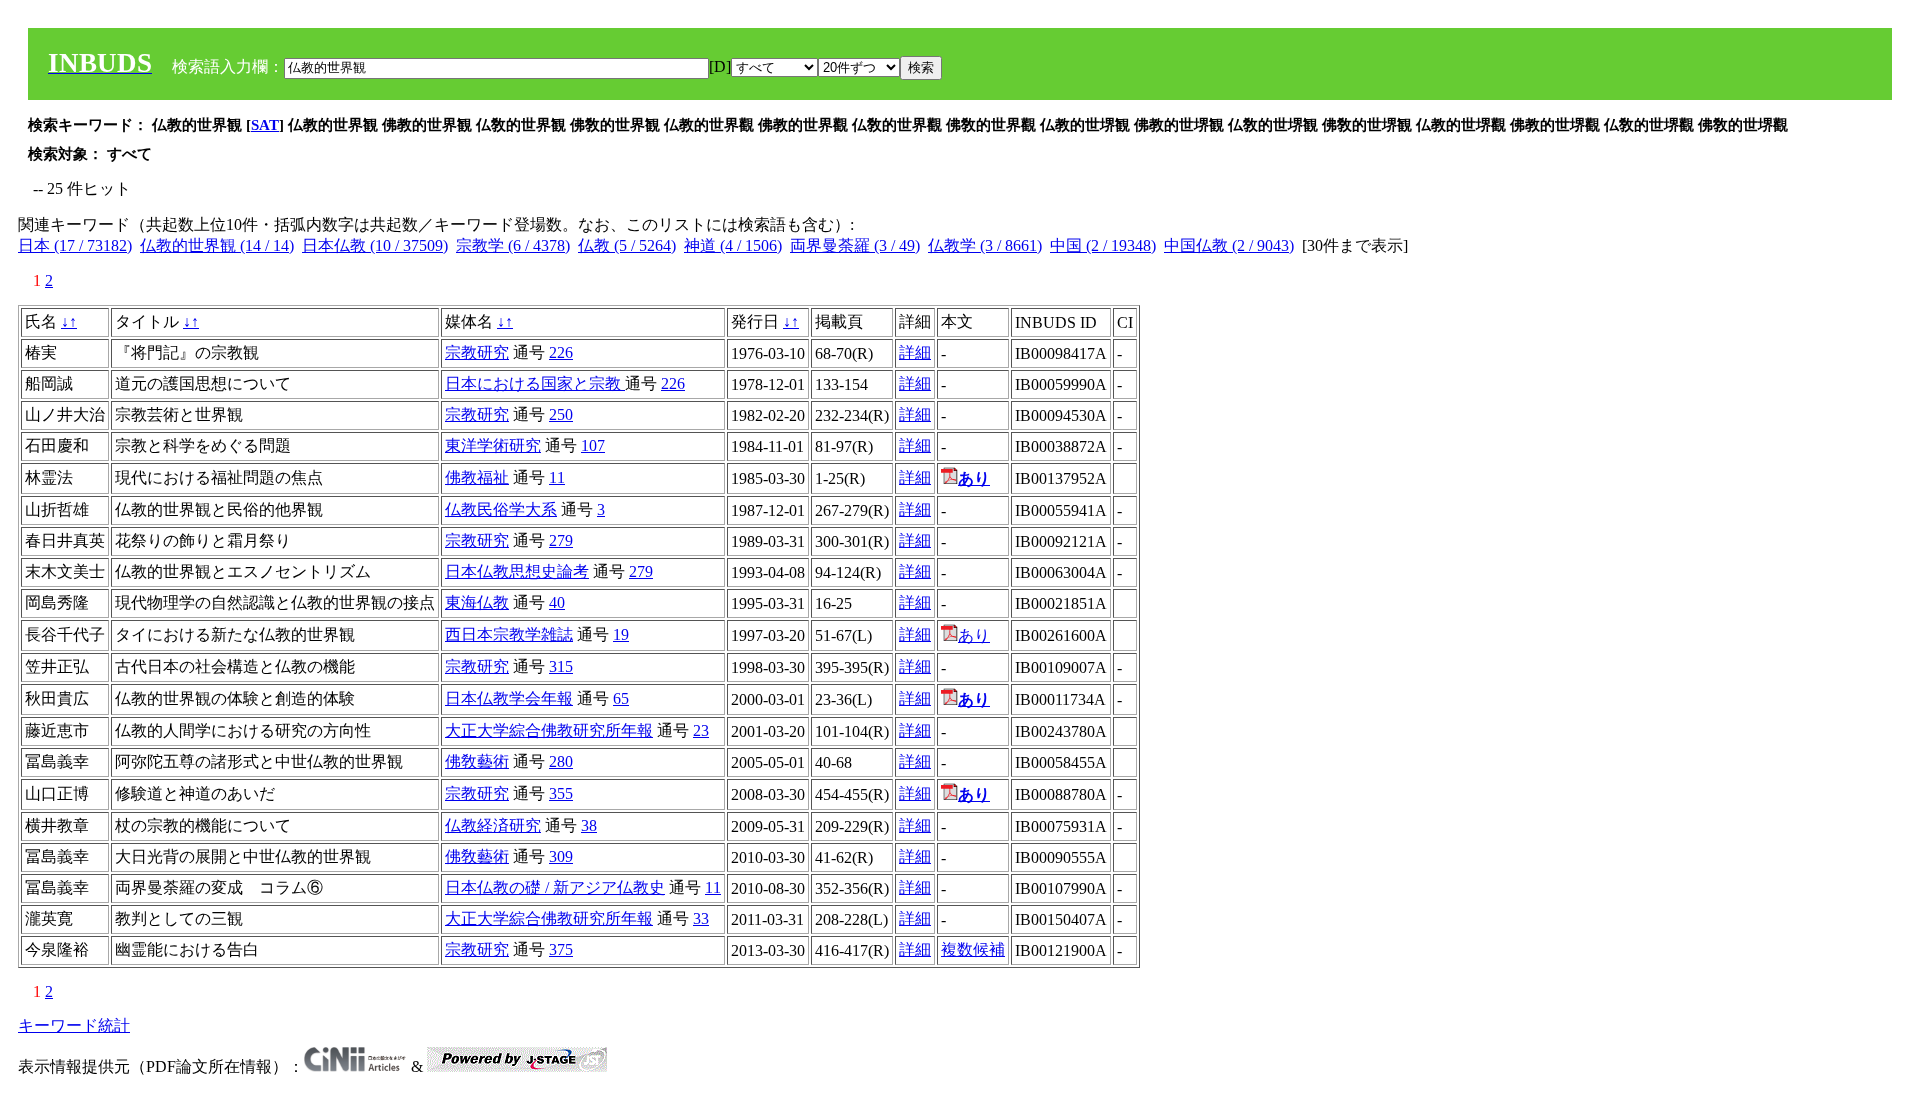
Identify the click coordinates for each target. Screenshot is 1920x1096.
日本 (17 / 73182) (75, 245)
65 (621, 698)
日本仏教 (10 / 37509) (375, 245)
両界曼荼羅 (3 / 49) (855, 245)
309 (561, 856)
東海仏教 (477, 602)
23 (701, 730)
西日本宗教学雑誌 (509, 634)
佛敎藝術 (477, 761)
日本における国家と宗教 (535, 383)
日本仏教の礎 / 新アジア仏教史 (555, 887)
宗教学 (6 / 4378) (513, 245)
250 (561, 414)
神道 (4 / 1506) (733, 245)
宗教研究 (477, 352)
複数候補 (973, 949)
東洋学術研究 (493, 445)
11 (557, 477)
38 (589, 825)
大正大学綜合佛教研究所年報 (549, 730)
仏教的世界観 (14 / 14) (217, 245)
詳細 (915, 352)
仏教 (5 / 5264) (627, 245)
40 (557, 602)
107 (593, 445)
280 (561, 761)
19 (621, 634)
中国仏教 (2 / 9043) (1229, 245)
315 (561, 666)
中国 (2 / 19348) (1103, 245)
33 (701, 918)
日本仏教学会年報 (509, 698)
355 (561, 793)
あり (974, 635)
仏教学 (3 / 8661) (985, 245)
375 (561, 949)
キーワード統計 (74, 1025)
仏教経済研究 (493, 825)
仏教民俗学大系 (501, 509)
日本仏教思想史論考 (517, 571)
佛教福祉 (477, 477)
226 (561, 352)
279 (561, 540)
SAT (265, 125)
